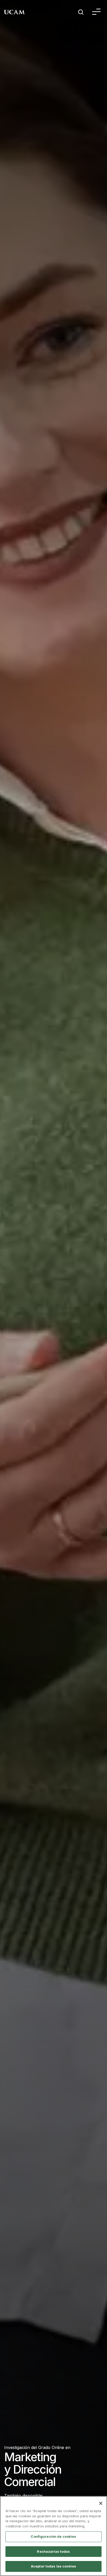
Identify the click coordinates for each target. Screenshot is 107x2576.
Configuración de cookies (53, 2536)
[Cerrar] (101, 2503)
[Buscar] (81, 13)
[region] (53, 2536)
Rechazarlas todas (53, 2551)
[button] (96, 13)
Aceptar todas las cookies (53, 2566)
